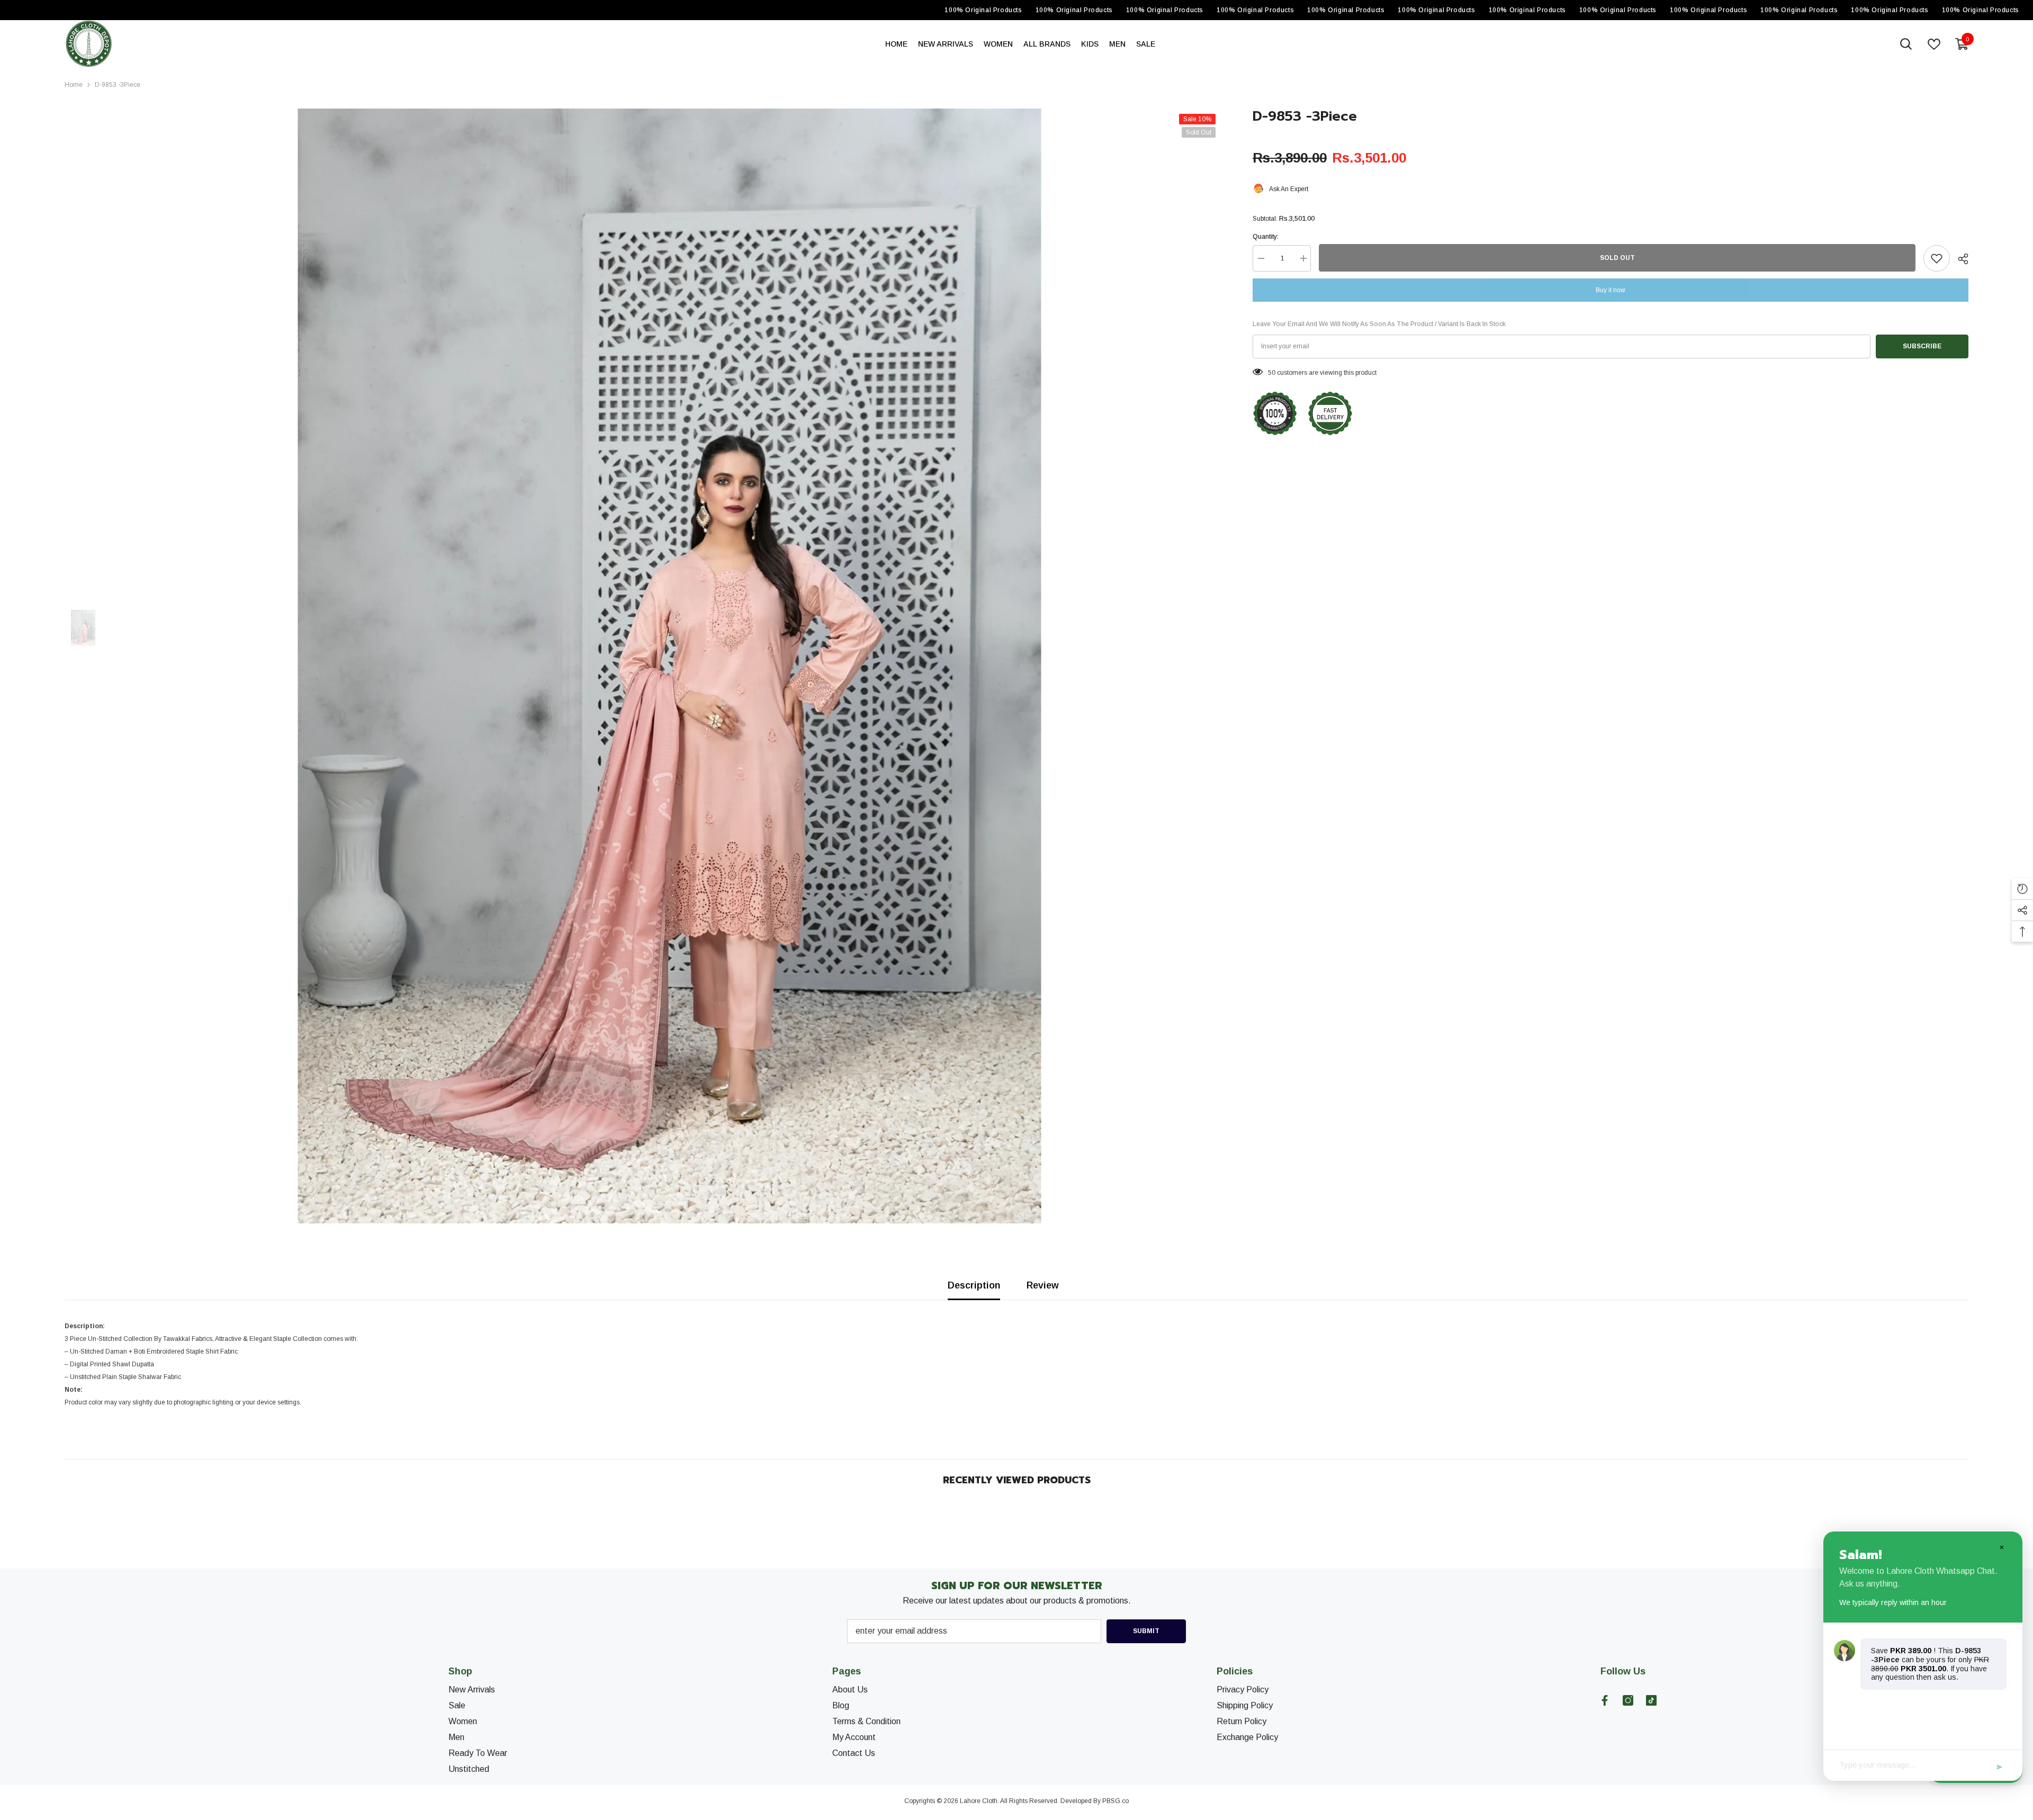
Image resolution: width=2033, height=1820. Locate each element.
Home (74, 85)
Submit (1146, 1631)
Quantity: (1266, 237)
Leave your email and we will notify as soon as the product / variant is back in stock (1379, 324)
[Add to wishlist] (1937, 258)
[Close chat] (2001, 1547)
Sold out (1617, 258)
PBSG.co (1116, 1801)
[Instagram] (1628, 1700)
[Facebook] (1605, 1700)
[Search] (1906, 44)
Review (1043, 1285)
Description (974, 1285)
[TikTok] (1651, 1700)
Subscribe (1922, 346)
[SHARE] (1959, 259)
